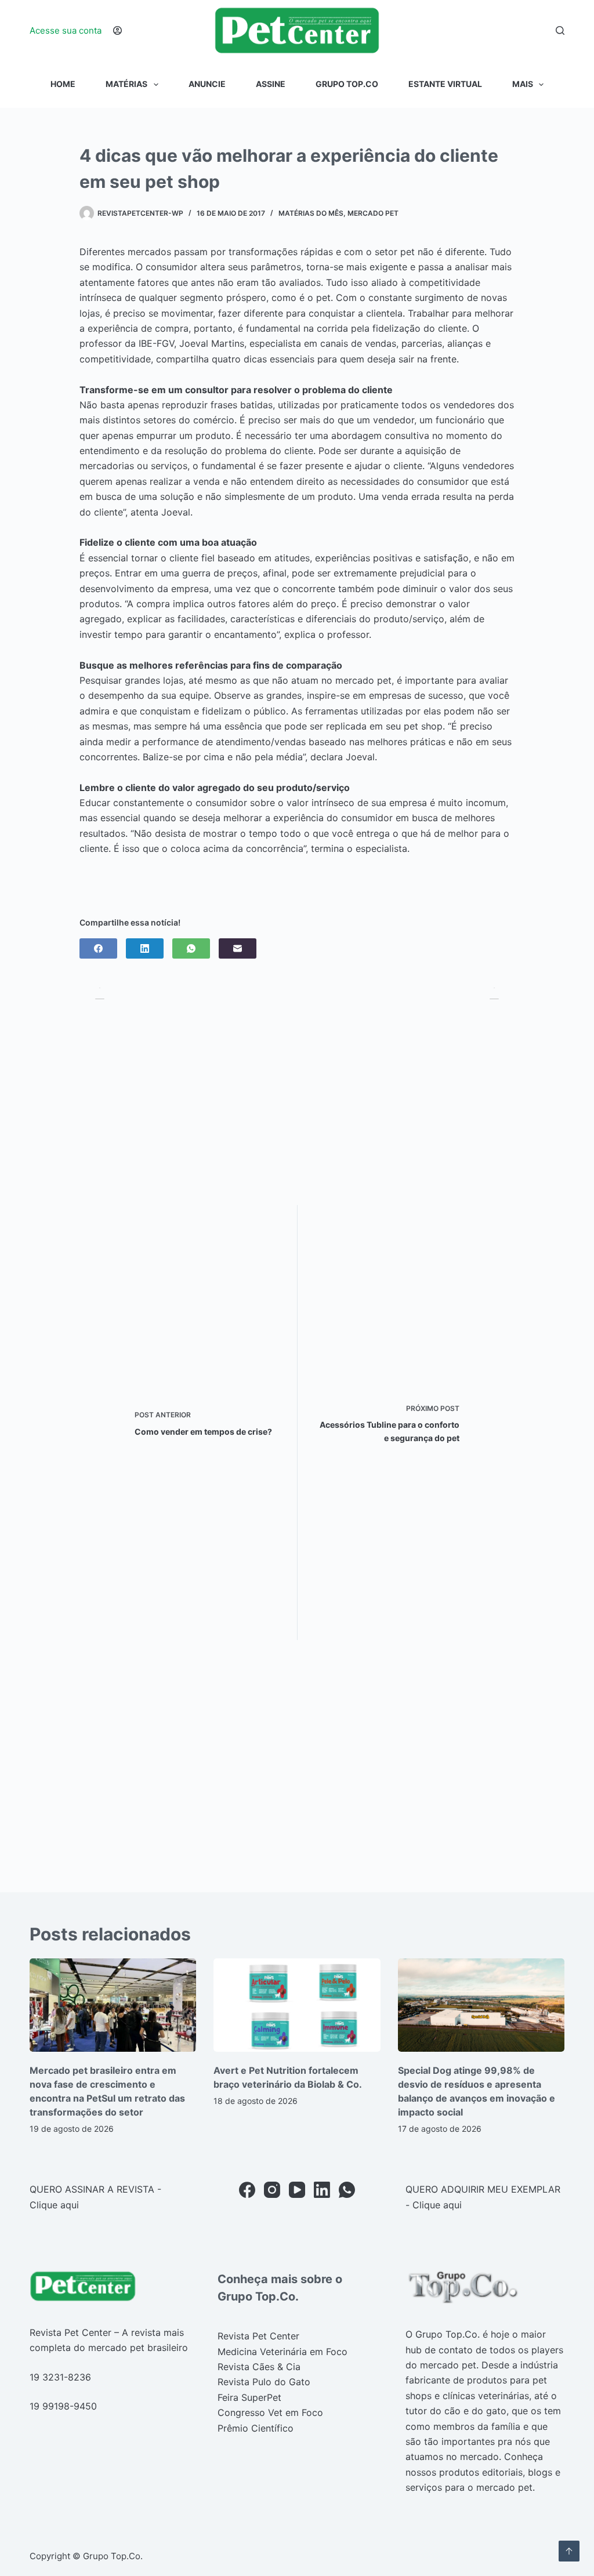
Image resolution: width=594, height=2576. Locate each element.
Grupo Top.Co (347, 84)
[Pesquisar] (560, 30)
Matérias (126, 84)
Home (63, 84)
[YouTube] (297, 2190)
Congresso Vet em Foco (270, 2412)
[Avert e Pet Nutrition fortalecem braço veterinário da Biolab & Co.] (297, 2005)
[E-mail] (238, 948)
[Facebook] (98, 948)
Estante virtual (445, 84)
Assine (271, 84)
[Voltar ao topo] (569, 2551)
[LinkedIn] (145, 948)
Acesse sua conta (66, 30)
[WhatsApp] (191, 948)
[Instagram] (272, 2190)
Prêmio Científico (256, 2428)
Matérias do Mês (311, 213)
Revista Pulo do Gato (264, 2382)
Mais (523, 84)
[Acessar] (117, 30)
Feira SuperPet (249, 2397)
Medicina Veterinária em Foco (282, 2352)
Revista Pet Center (258, 2336)
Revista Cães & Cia (259, 2367)
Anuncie (207, 84)
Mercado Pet (373, 213)
